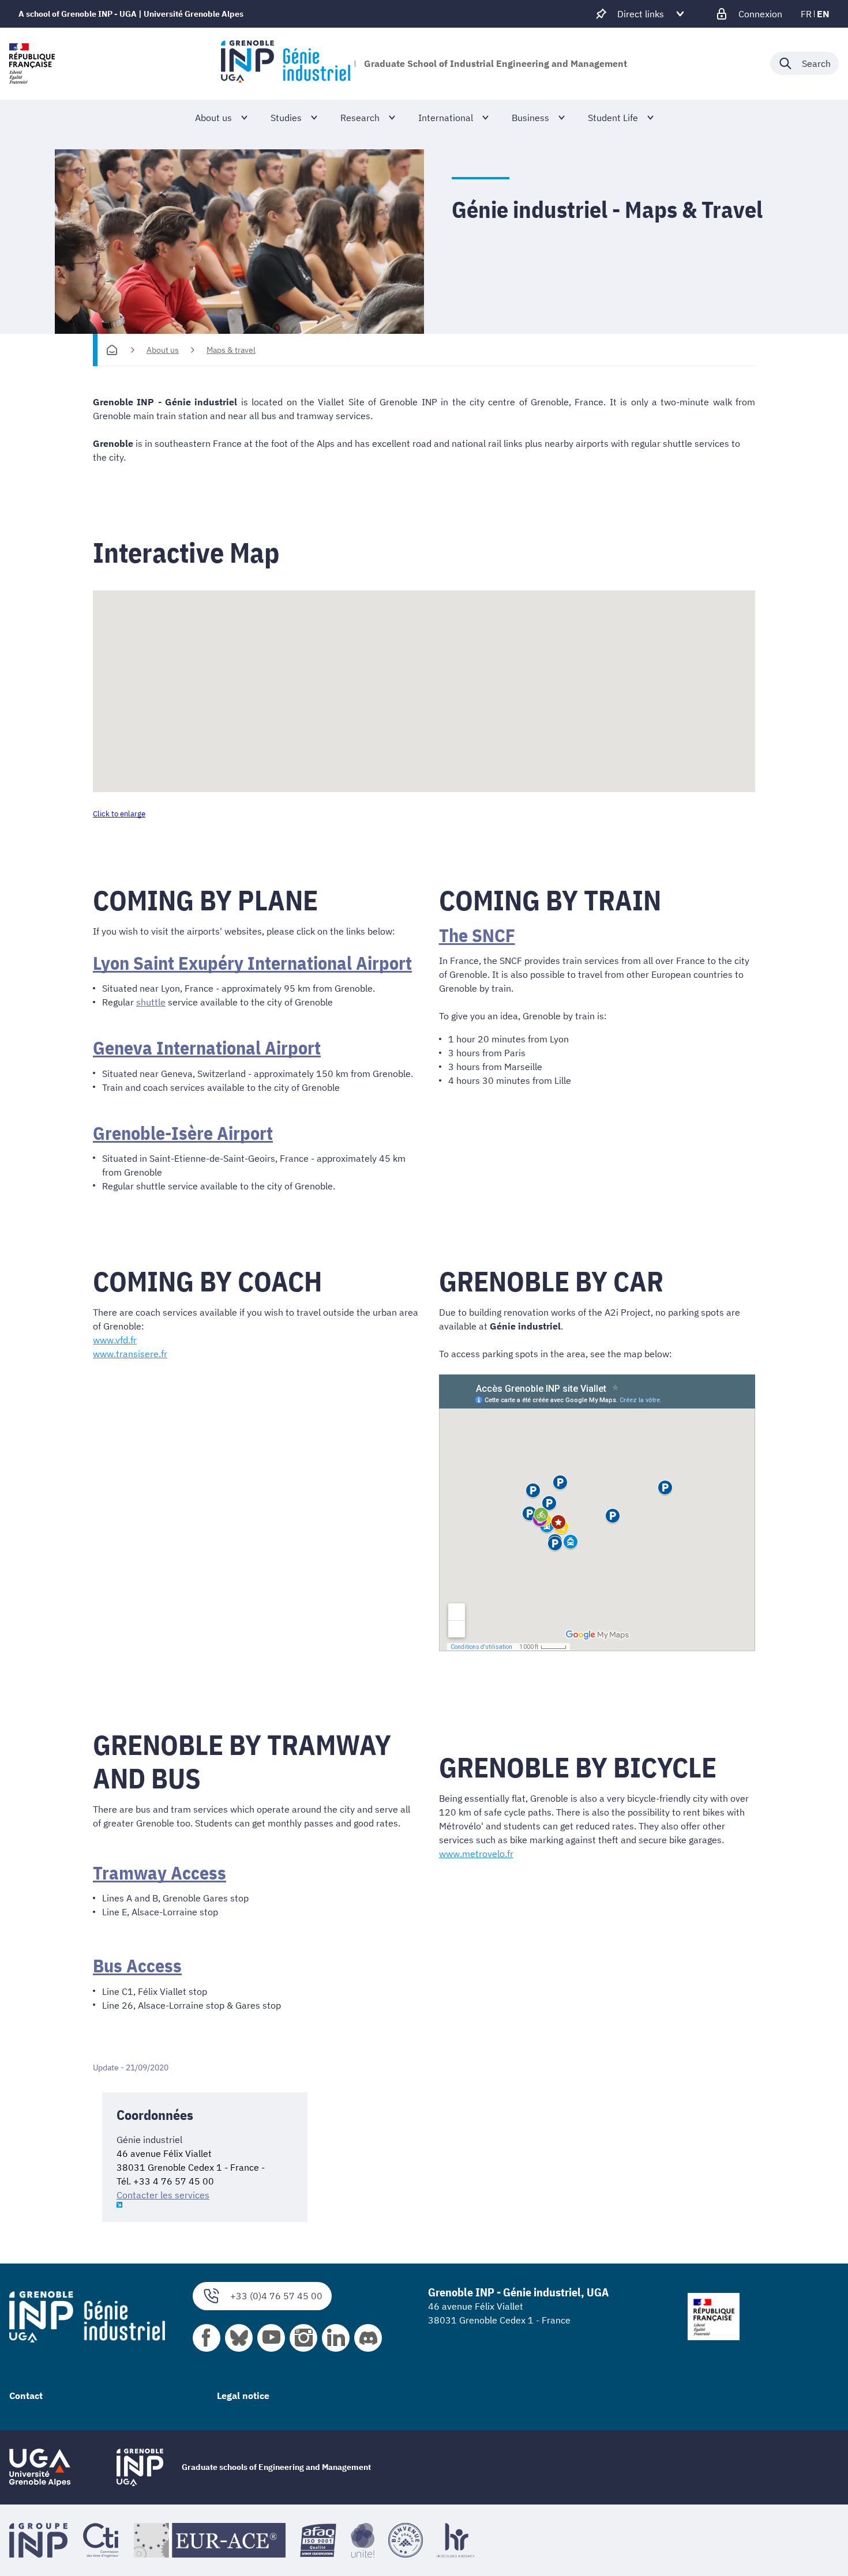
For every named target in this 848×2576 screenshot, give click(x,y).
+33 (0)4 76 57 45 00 (276, 2296)
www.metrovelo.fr (476, 1854)
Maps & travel (231, 350)
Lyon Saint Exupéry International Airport (252, 963)
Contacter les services (163, 2195)
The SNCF (477, 935)
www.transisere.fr (130, 1354)
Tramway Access (160, 1873)
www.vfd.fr (115, 1340)
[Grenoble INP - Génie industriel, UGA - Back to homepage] (285, 63)
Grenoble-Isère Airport (183, 1133)
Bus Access (137, 1965)
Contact (26, 2396)
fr (806, 14)
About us (163, 350)
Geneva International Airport (207, 1048)
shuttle (151, 1002)
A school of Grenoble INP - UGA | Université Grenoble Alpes (131, 14)
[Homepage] (112, 350)
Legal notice (243, 2396)
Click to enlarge (119, 814)
